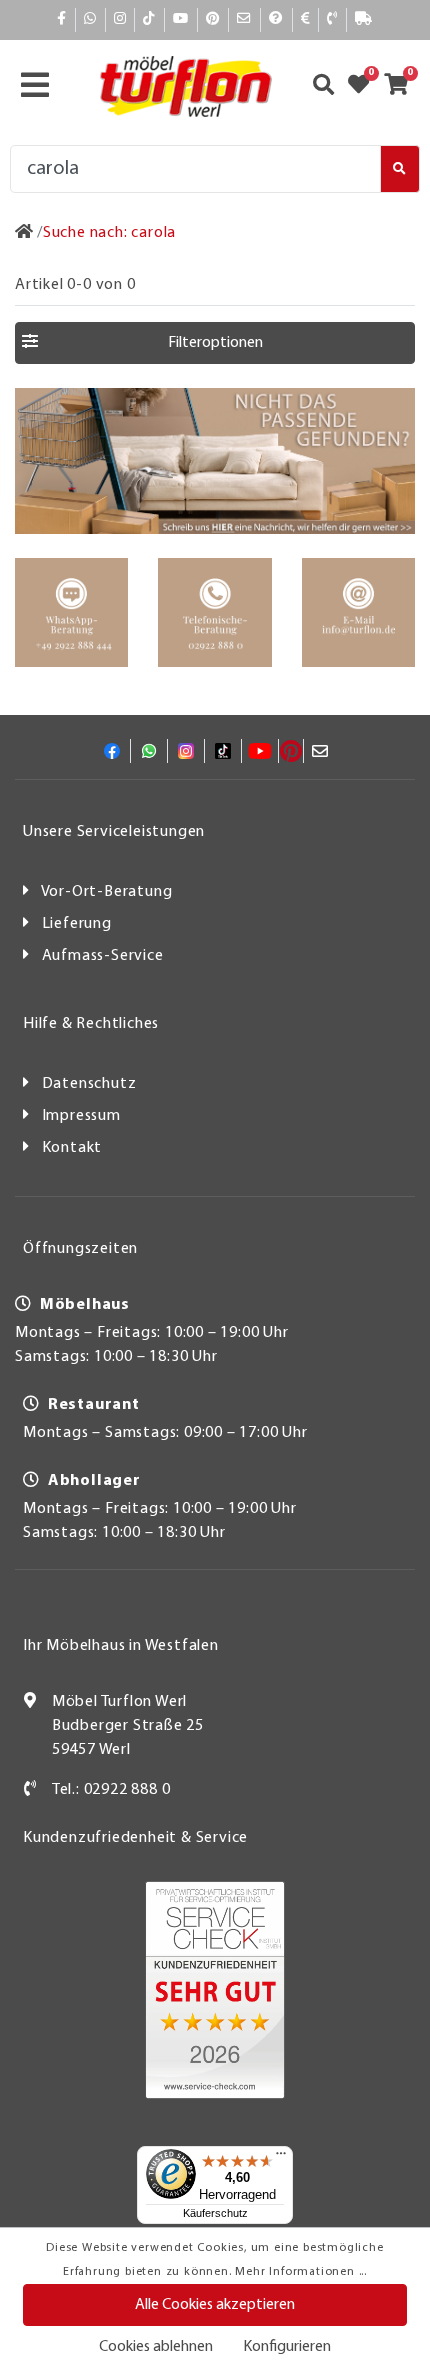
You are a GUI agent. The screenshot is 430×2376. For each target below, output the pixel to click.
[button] (215, 343)
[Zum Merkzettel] (365, 87)
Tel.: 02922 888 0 (111, 1790)
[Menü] (281, 2158)
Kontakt (72, 1148)
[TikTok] (149, 19)
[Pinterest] (213, 19)
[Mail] (244, 19)
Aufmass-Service (103, 956)
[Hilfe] (276, 19)
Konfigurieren (287, 2347)
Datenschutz (89, 1084)
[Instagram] (120, 19)
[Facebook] (62, 19)
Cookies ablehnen (156, 2347)
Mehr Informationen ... (301, 2272)
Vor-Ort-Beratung (107, 892)
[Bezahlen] (306, 19)
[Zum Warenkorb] (402, 87)
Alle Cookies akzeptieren (215, 2305)
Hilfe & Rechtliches (91, 1024)
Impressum (81, 1116)
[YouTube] (181, 19)
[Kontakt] (332, 19)
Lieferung (77, 924)
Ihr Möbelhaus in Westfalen (121, 1646)
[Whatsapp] (90, 19)
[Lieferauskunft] (364, 19)
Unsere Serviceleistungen (114, 832)
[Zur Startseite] (24, 233)
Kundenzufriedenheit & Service (135, 1838)
